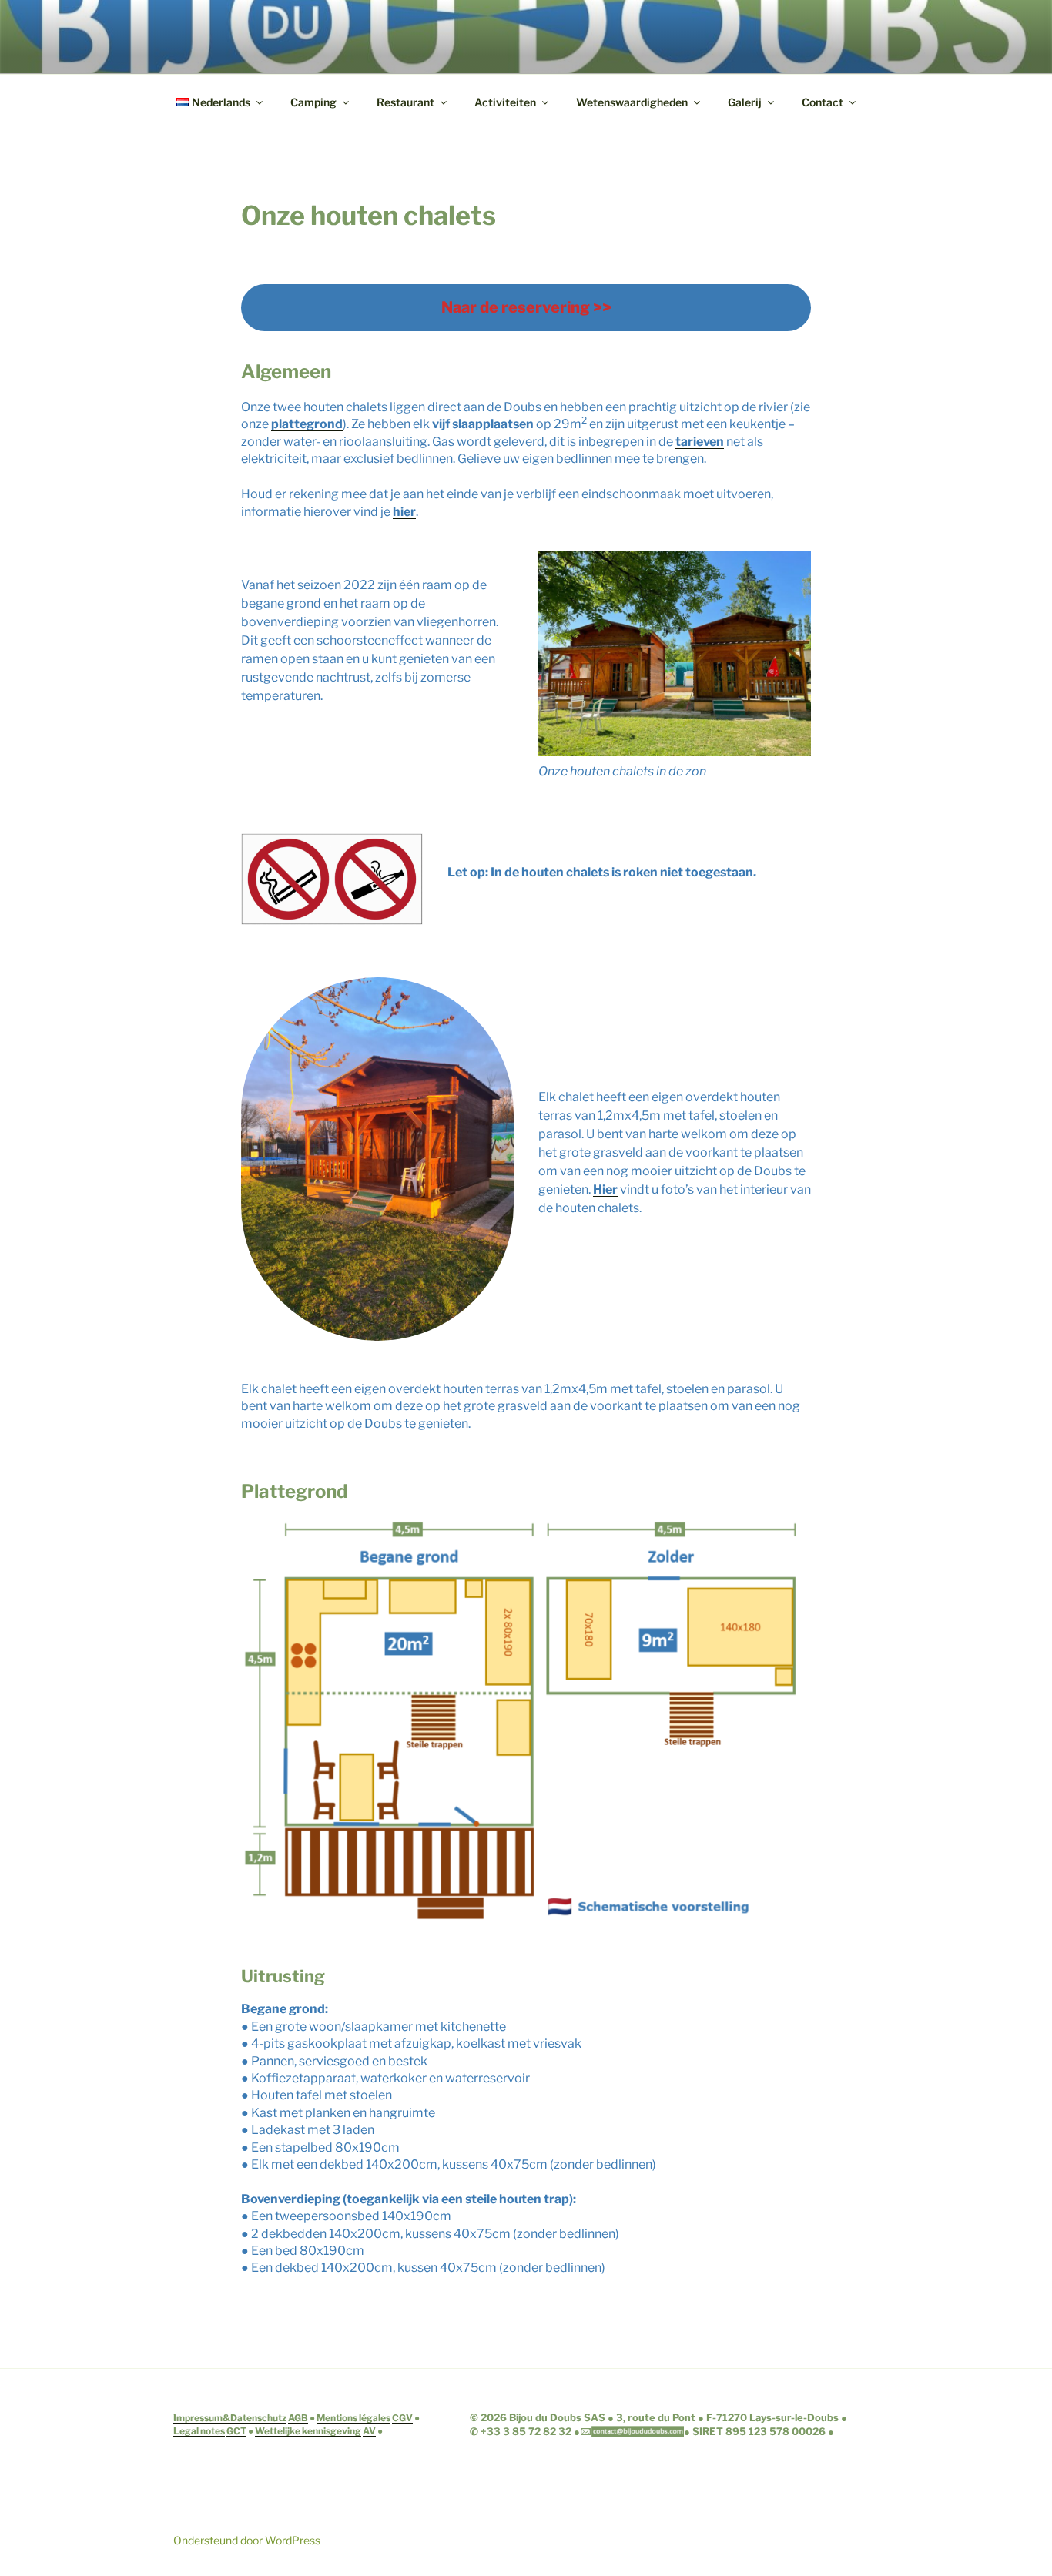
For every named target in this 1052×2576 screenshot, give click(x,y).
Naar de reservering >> (526, 307)
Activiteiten (505, 102)
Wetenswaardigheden (632, 102)
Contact (823, 102)
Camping (313, 102)
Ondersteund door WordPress (247, 2540)
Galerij (745, 102)
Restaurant (405, 102)
